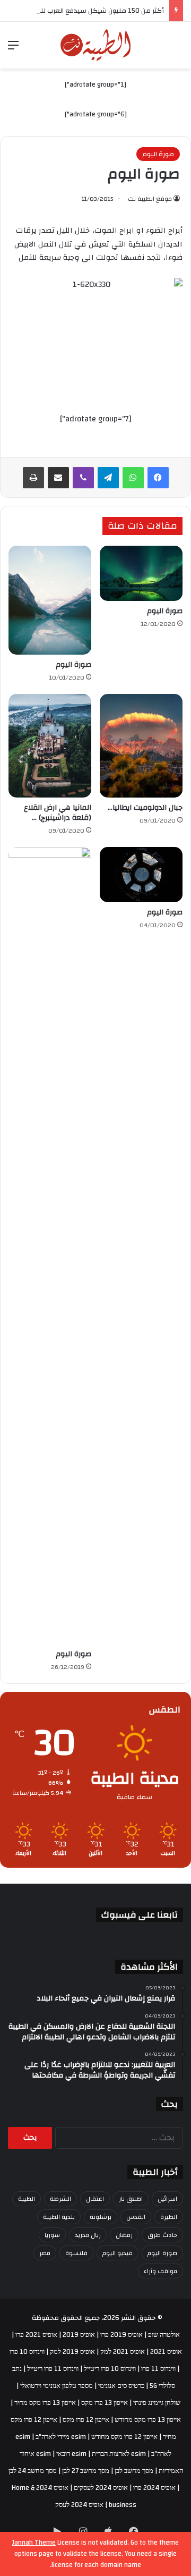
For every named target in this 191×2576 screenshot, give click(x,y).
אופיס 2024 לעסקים (101, 2488)
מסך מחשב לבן (134, 2471)
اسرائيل (167, 2199)
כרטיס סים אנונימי (121, 2386)
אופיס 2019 (79, 2335)
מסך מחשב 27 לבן (86, 2471)
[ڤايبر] (83, 478)
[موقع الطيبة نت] (96, 45)
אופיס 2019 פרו (121, 2335)
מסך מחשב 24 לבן (33, 2471)
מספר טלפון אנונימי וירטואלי (57, 2386)
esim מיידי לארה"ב (61, 2437)
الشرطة (60, 2199)
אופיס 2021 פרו (36, 2335)
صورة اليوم (158, 154)
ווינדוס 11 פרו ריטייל (53, 2369)
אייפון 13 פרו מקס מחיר (45, 2403)
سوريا (52, 2235)
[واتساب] (133, 478)
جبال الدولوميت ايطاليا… (145, 808)
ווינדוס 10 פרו (27, 2352)
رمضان (124, 2235)
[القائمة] (13, 49)
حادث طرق (162, 2235)
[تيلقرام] (108, 478)
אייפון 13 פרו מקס (105, 2403)
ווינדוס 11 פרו (158, 2369)
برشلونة (101, 2217)
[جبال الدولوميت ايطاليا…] (141, 746)
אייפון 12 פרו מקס (86, 2420)
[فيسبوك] (158, 478)
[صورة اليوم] (141, 573)
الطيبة (27, 2199)
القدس (136, 2217)
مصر (45, 2253)
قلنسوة (76, 2253)
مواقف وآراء (160, 2271)
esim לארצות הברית (119, 2454)
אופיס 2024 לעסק (79, 2505)
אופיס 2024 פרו (154, 2488)
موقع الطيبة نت (150, 199)
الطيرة (169, 2217)
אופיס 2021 (166, 2352)
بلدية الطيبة (59, 2217)
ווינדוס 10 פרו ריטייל (110, 2369)
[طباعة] (33, 478)
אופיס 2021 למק (123, 2352)
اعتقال (95, 2199)
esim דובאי (71, 2454)
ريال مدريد (88, 2235)
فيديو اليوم (118, 2253)
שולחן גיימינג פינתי (157, 2403)
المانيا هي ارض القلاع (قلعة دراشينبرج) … (58, 813)
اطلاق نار (131, 2199)
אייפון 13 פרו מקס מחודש (148, 2420)
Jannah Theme (34, 2543)
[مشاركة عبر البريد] (58, 478)
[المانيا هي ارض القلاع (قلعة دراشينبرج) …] (50, 746)
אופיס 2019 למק (72, 2352)
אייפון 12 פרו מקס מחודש (124, 2437)
